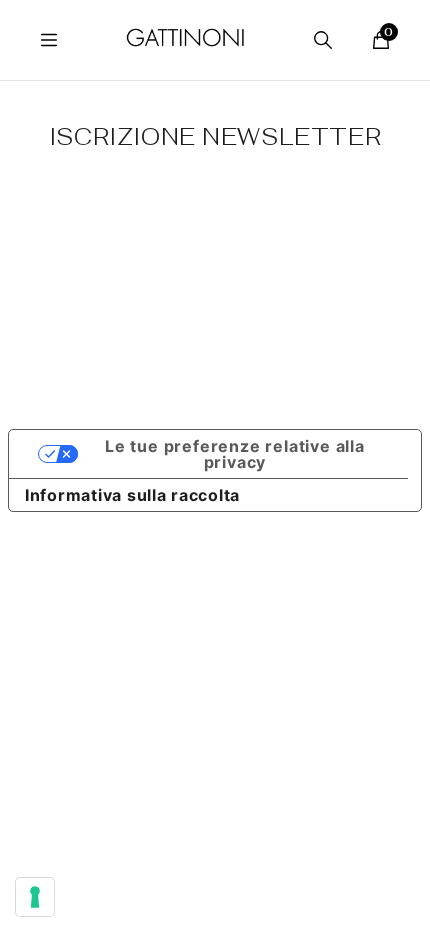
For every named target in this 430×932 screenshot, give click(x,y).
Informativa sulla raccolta (132, 495)
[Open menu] (49, 40)
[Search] (323, 40)
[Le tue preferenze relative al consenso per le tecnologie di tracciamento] (35, 897)
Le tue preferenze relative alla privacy (235, 454)
